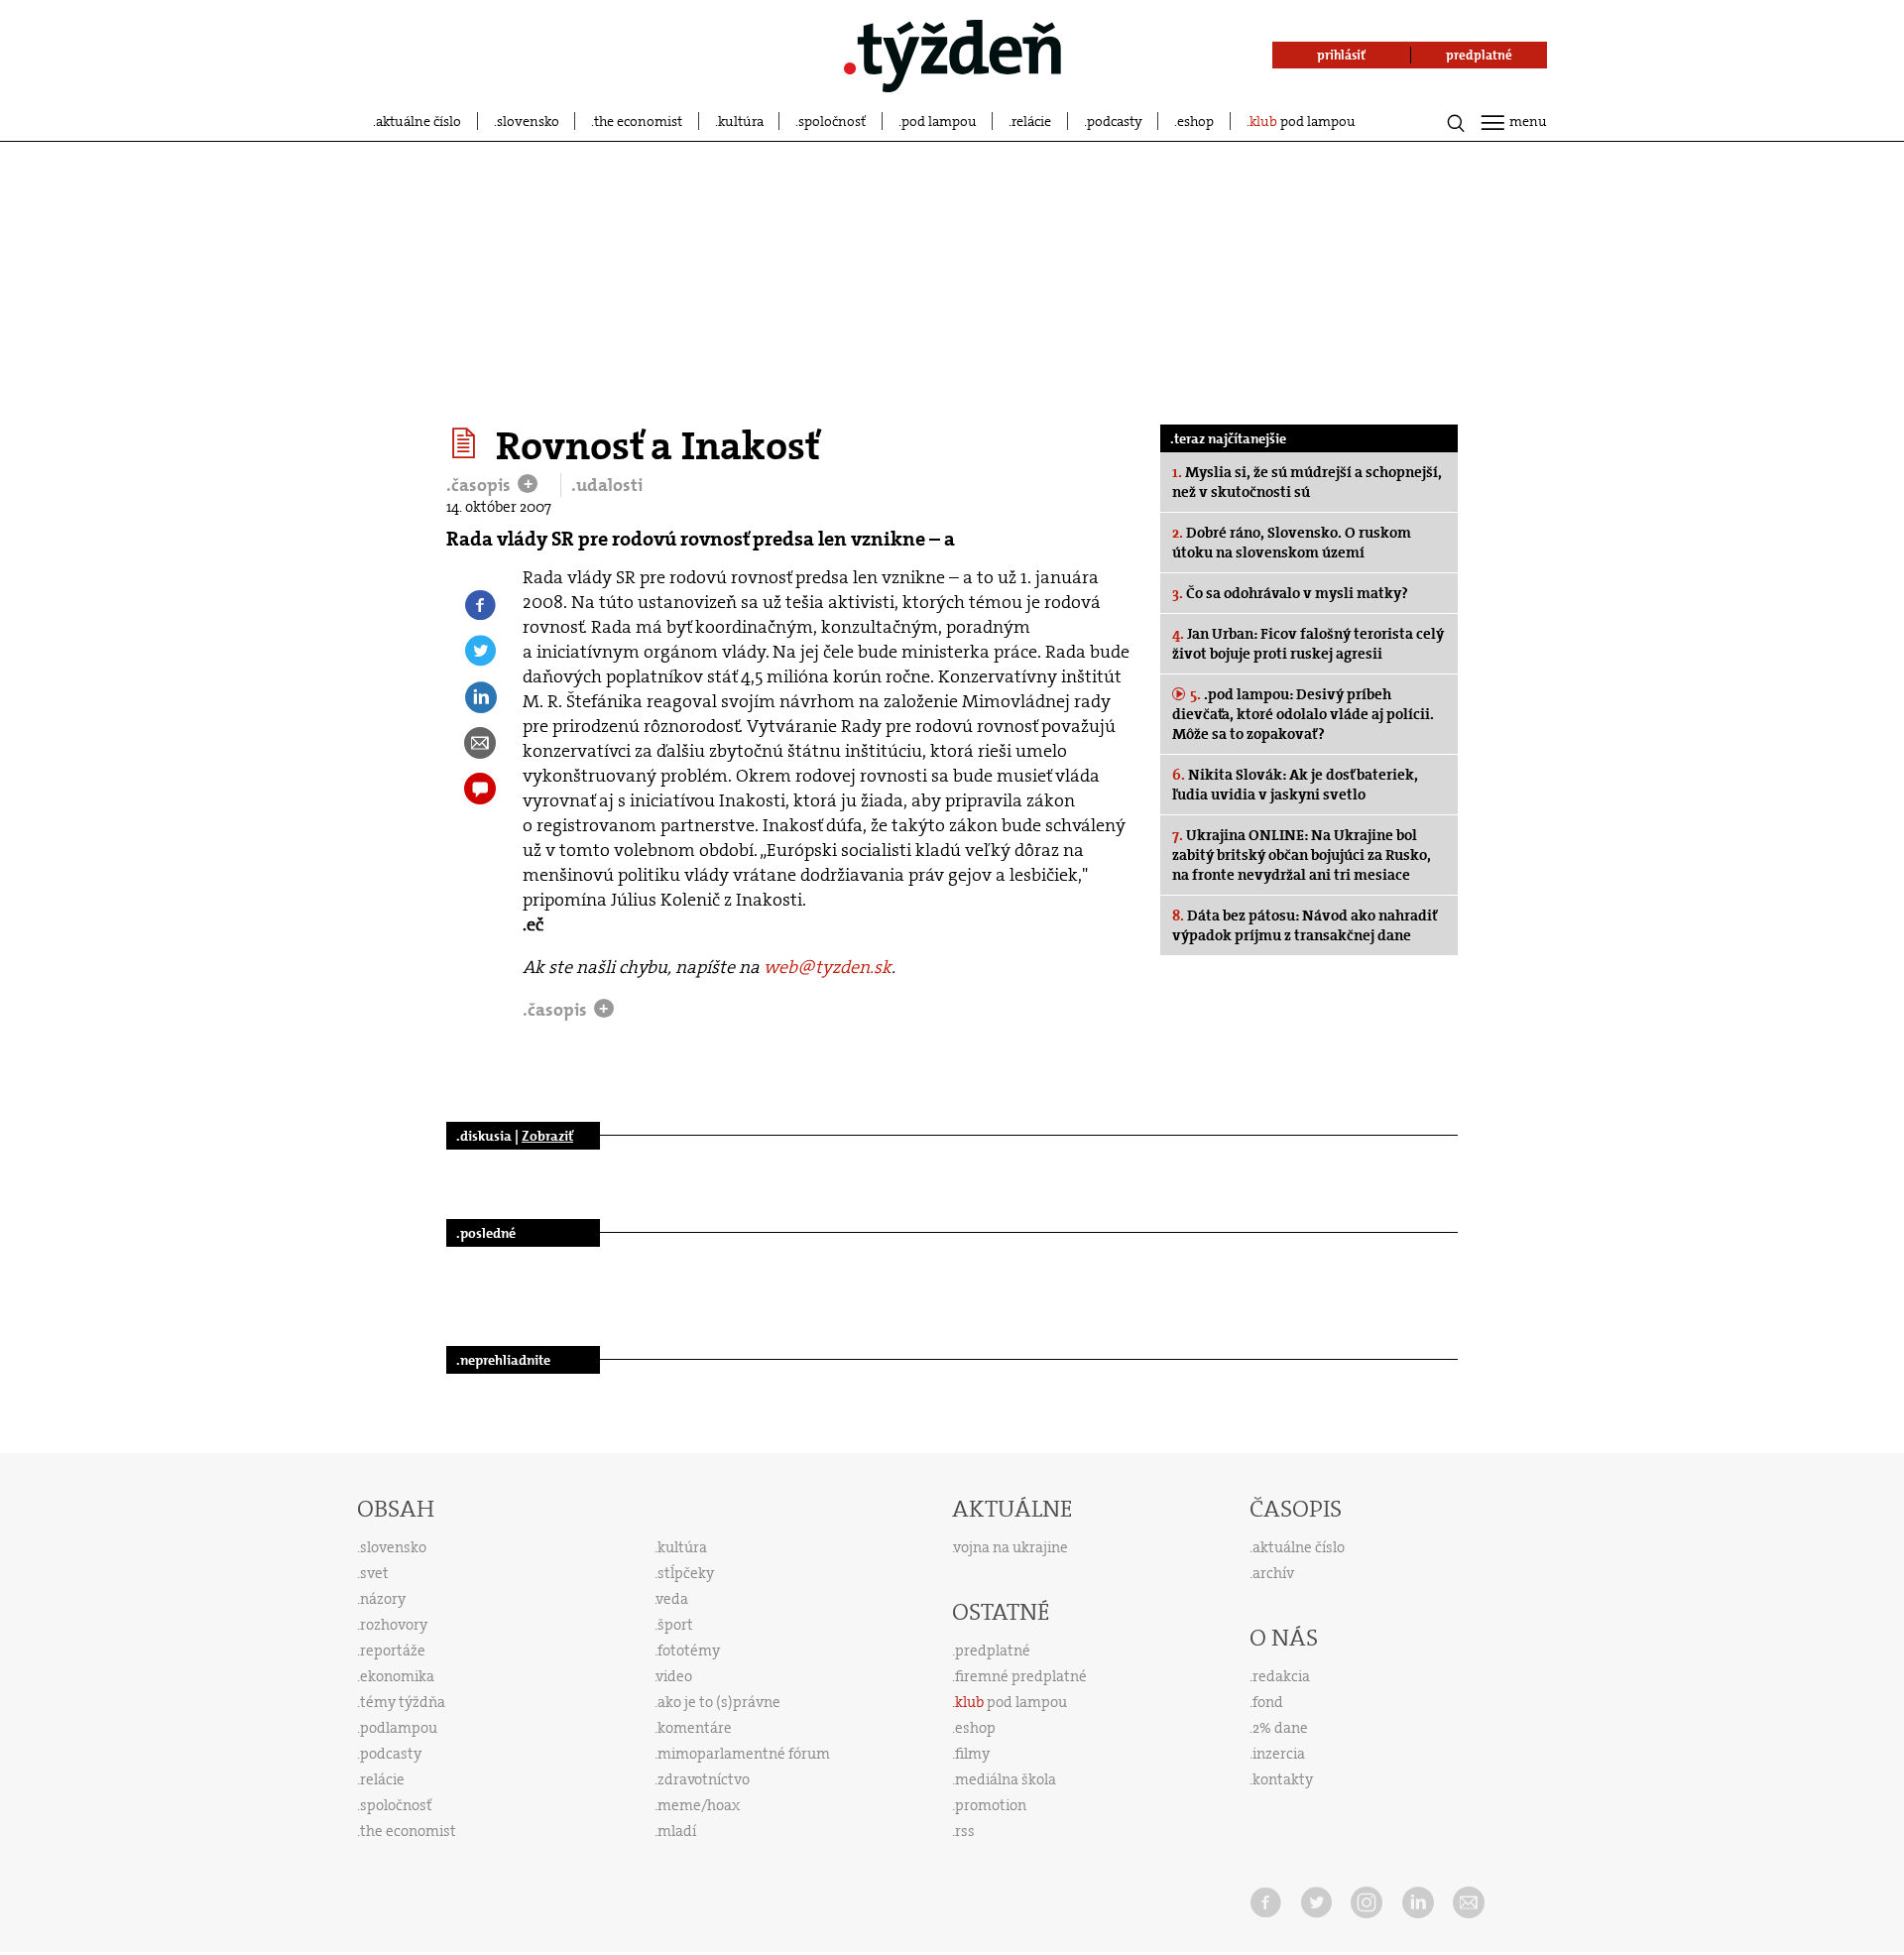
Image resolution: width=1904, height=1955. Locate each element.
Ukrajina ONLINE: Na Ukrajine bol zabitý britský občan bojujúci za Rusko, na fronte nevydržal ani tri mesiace (1302, 855)
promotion (991, 1805)
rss (965, 1831)
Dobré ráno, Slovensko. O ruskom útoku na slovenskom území (1292, 543)
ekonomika (397, 1676)
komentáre (695, 1728)
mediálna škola (1006, 1779)
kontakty (1283, 1779)
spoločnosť (832, 121)
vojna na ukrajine (1011, 1547)
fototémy (689, 1650)
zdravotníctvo (704, 1779)
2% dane (1280, 1728)
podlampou (399, 1728)
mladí (677, 1831)
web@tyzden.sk (828, 967)
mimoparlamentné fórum (744, 1754)
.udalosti (607, 485)
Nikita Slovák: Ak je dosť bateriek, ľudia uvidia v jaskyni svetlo (1295, 785)
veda (672, 1599)
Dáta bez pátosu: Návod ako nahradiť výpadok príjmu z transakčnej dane (1305, 925)
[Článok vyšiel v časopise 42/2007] (467, 443)
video (674, 1676)
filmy (972, 1754)
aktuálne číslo (418, 121)
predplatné (993, 1650)
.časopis (480, 485)
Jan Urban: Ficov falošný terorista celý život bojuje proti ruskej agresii (1308, 644)
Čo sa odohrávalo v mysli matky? (1290, 593)
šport (675, 1625)
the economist (638, 121)
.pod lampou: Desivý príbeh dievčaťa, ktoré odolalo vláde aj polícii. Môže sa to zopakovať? (1303, 714)
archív (1273, 1573)
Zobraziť (547, 1136)
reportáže (393, 1650)
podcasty (1115, 121)
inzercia (1279, 1754)
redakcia (1281, 1676)
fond (1268, 1702)
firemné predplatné (1021, 1676)
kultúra (741, 121)
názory (383, 1599)
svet (374, 1573)
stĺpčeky (686, 1573)
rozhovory (394, 1625)
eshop (1195, 121)
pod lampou (939, 121)
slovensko (528, 121)
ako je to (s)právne (719, 1702)
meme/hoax (699, 1805)
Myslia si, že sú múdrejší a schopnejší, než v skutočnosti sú (1307, 482)
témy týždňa (403, 1702)
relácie (1031, 121)
